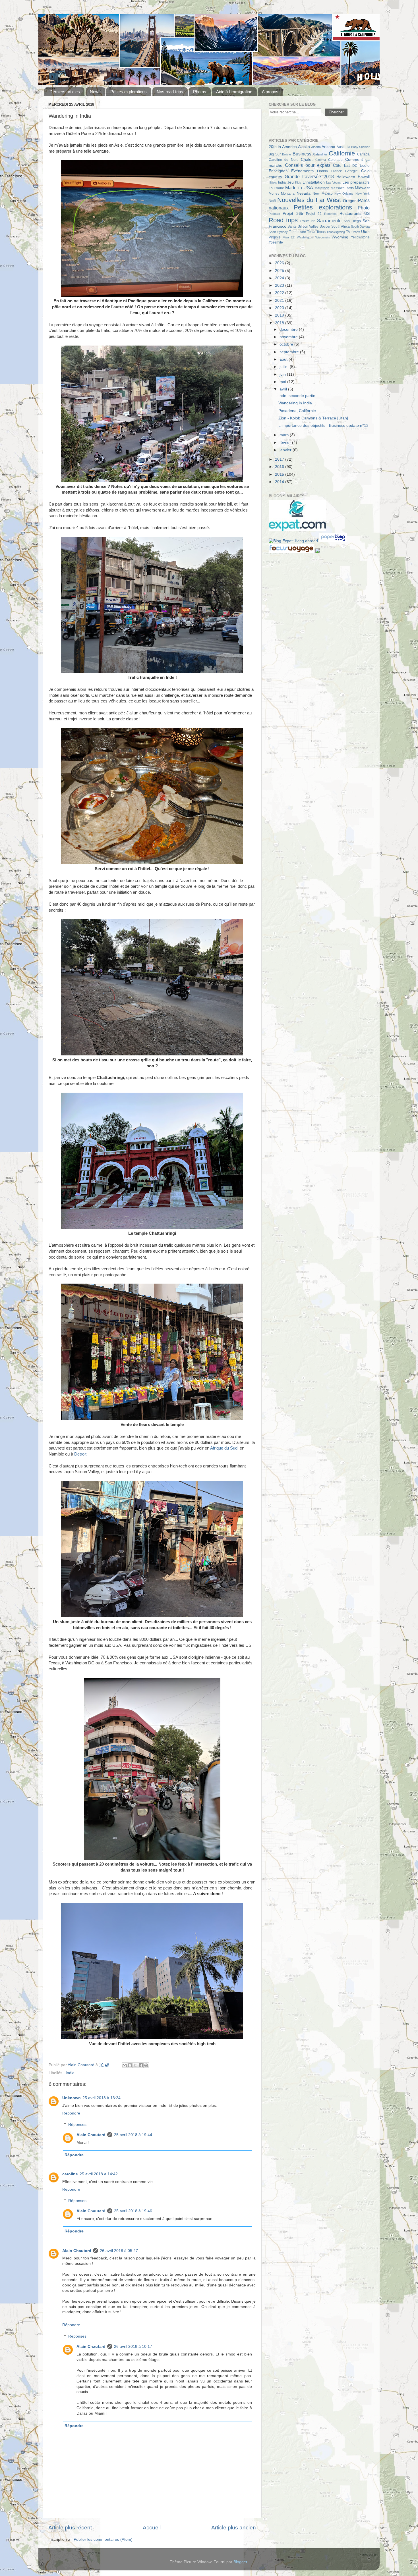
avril (284, 389)
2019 (280, 315)
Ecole (365, 166)
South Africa (341, 226)
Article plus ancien (234, 2528)
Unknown (72, 2098)
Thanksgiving (336, 232)
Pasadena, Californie (297, 411)
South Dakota (360, 226)
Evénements (302, 171)
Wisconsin (322, 237)
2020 (280, 308)
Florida (322, 171)
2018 (280, 323)
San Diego (352, 221)
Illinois (273, 182)
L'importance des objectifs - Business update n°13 (323, 426)
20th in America (283, 147)
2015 (280, 474)
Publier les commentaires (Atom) (103, 2539)
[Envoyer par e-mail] (125, 2065)
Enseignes (278, 171)
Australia (343, 147)
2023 (280, 285)
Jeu (290, 182)
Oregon (350, 201)
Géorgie (351, 171)
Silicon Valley (308, 226)
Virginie (275, 237)
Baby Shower (360, 147)
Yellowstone (360, 237)
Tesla (311, 232)
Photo (364, 208)
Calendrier (320, 154)
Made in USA (299, 188)
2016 (280, 467)
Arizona (328, 147)
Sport (272, 232)
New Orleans (344, 194)
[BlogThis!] (130, 2065)
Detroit (80, 1454)
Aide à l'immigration (234, 92)
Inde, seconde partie (297, 396)
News (95, 92)
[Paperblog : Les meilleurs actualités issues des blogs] (333, 541)
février (286, 443)
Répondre (71, 2113)
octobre (287, 344)
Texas (321, 232)
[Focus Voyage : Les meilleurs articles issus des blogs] (292, 552)
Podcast (274, 214)
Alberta (316, 147)
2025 (280, 271)
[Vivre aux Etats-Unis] (297, 530)
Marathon (322, 188)
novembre (289, 337)
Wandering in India (295, 403)
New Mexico (322, 194)
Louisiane (276, 188)
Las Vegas (334, 182)
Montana (288, 194)
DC (355, 166)
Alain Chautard (91, 2135)
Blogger (240, 2562)
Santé (292, 226)
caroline (70, 2174)
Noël (272, 201)
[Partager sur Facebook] (141, 2065)
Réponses (77, 2125)
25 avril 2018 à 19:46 (133, 2211)
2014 (280, 482)
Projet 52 (314, 214)
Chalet (307, 160)
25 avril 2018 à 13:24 (102, 2098)
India (70, 2073)
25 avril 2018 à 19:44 (133, 2135)
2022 (280, 293)
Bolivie (286, 154)
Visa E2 (289, 237)
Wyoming (340, 237)
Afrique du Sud (224, 1448)
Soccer (325, 226)
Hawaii (364, 177)
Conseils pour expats (308, 165)
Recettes (330, 214)
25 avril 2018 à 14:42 (99, 2174)
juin (283, 374)
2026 (280, 263)
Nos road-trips (170, 92)
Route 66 (308, 221)
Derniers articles (65, 92)
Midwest (362, 188)
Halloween (346, 177)
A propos (270, 92)
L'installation (314, 182)
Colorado (335, 160)
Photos (200, 92)
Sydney (283, 232)
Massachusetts (342, 188)
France (337, 171)
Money (274, 194)
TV (348, 232)
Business (302, 154)
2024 (280, 278)
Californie (342, 153)
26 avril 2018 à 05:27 (119, 2251)
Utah (365, 232)
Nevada (304, 193)
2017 (280, 459)
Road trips (283, 220)
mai (283, 382)
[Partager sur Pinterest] (146, 2065)
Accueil (152, 2528)
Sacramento (329, 221)
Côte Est (341, 166)
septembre (290, 352)
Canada (363, 154)
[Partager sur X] (135, 2065)
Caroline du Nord (284, 160)
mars (285, 435)
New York (363, 194)
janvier (286, 450)
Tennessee (297, 232)
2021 (280, 301)
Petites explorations (129, 92)
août (284, 359)
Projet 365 (293, 214)
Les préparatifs (356, 182)
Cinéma (321, 160)
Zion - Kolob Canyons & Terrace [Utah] (313, 418)
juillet (285, 367)
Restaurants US (355, 214)
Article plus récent (70, 2528)
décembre (289, 329)
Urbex (356, 232)
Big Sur (275, 154)
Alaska (304, 147)
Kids (298, 182)
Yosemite (276, 242)
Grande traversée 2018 (309, 176)
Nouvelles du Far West (309, 200)
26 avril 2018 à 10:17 (133, 2347)
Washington (305, 237)
